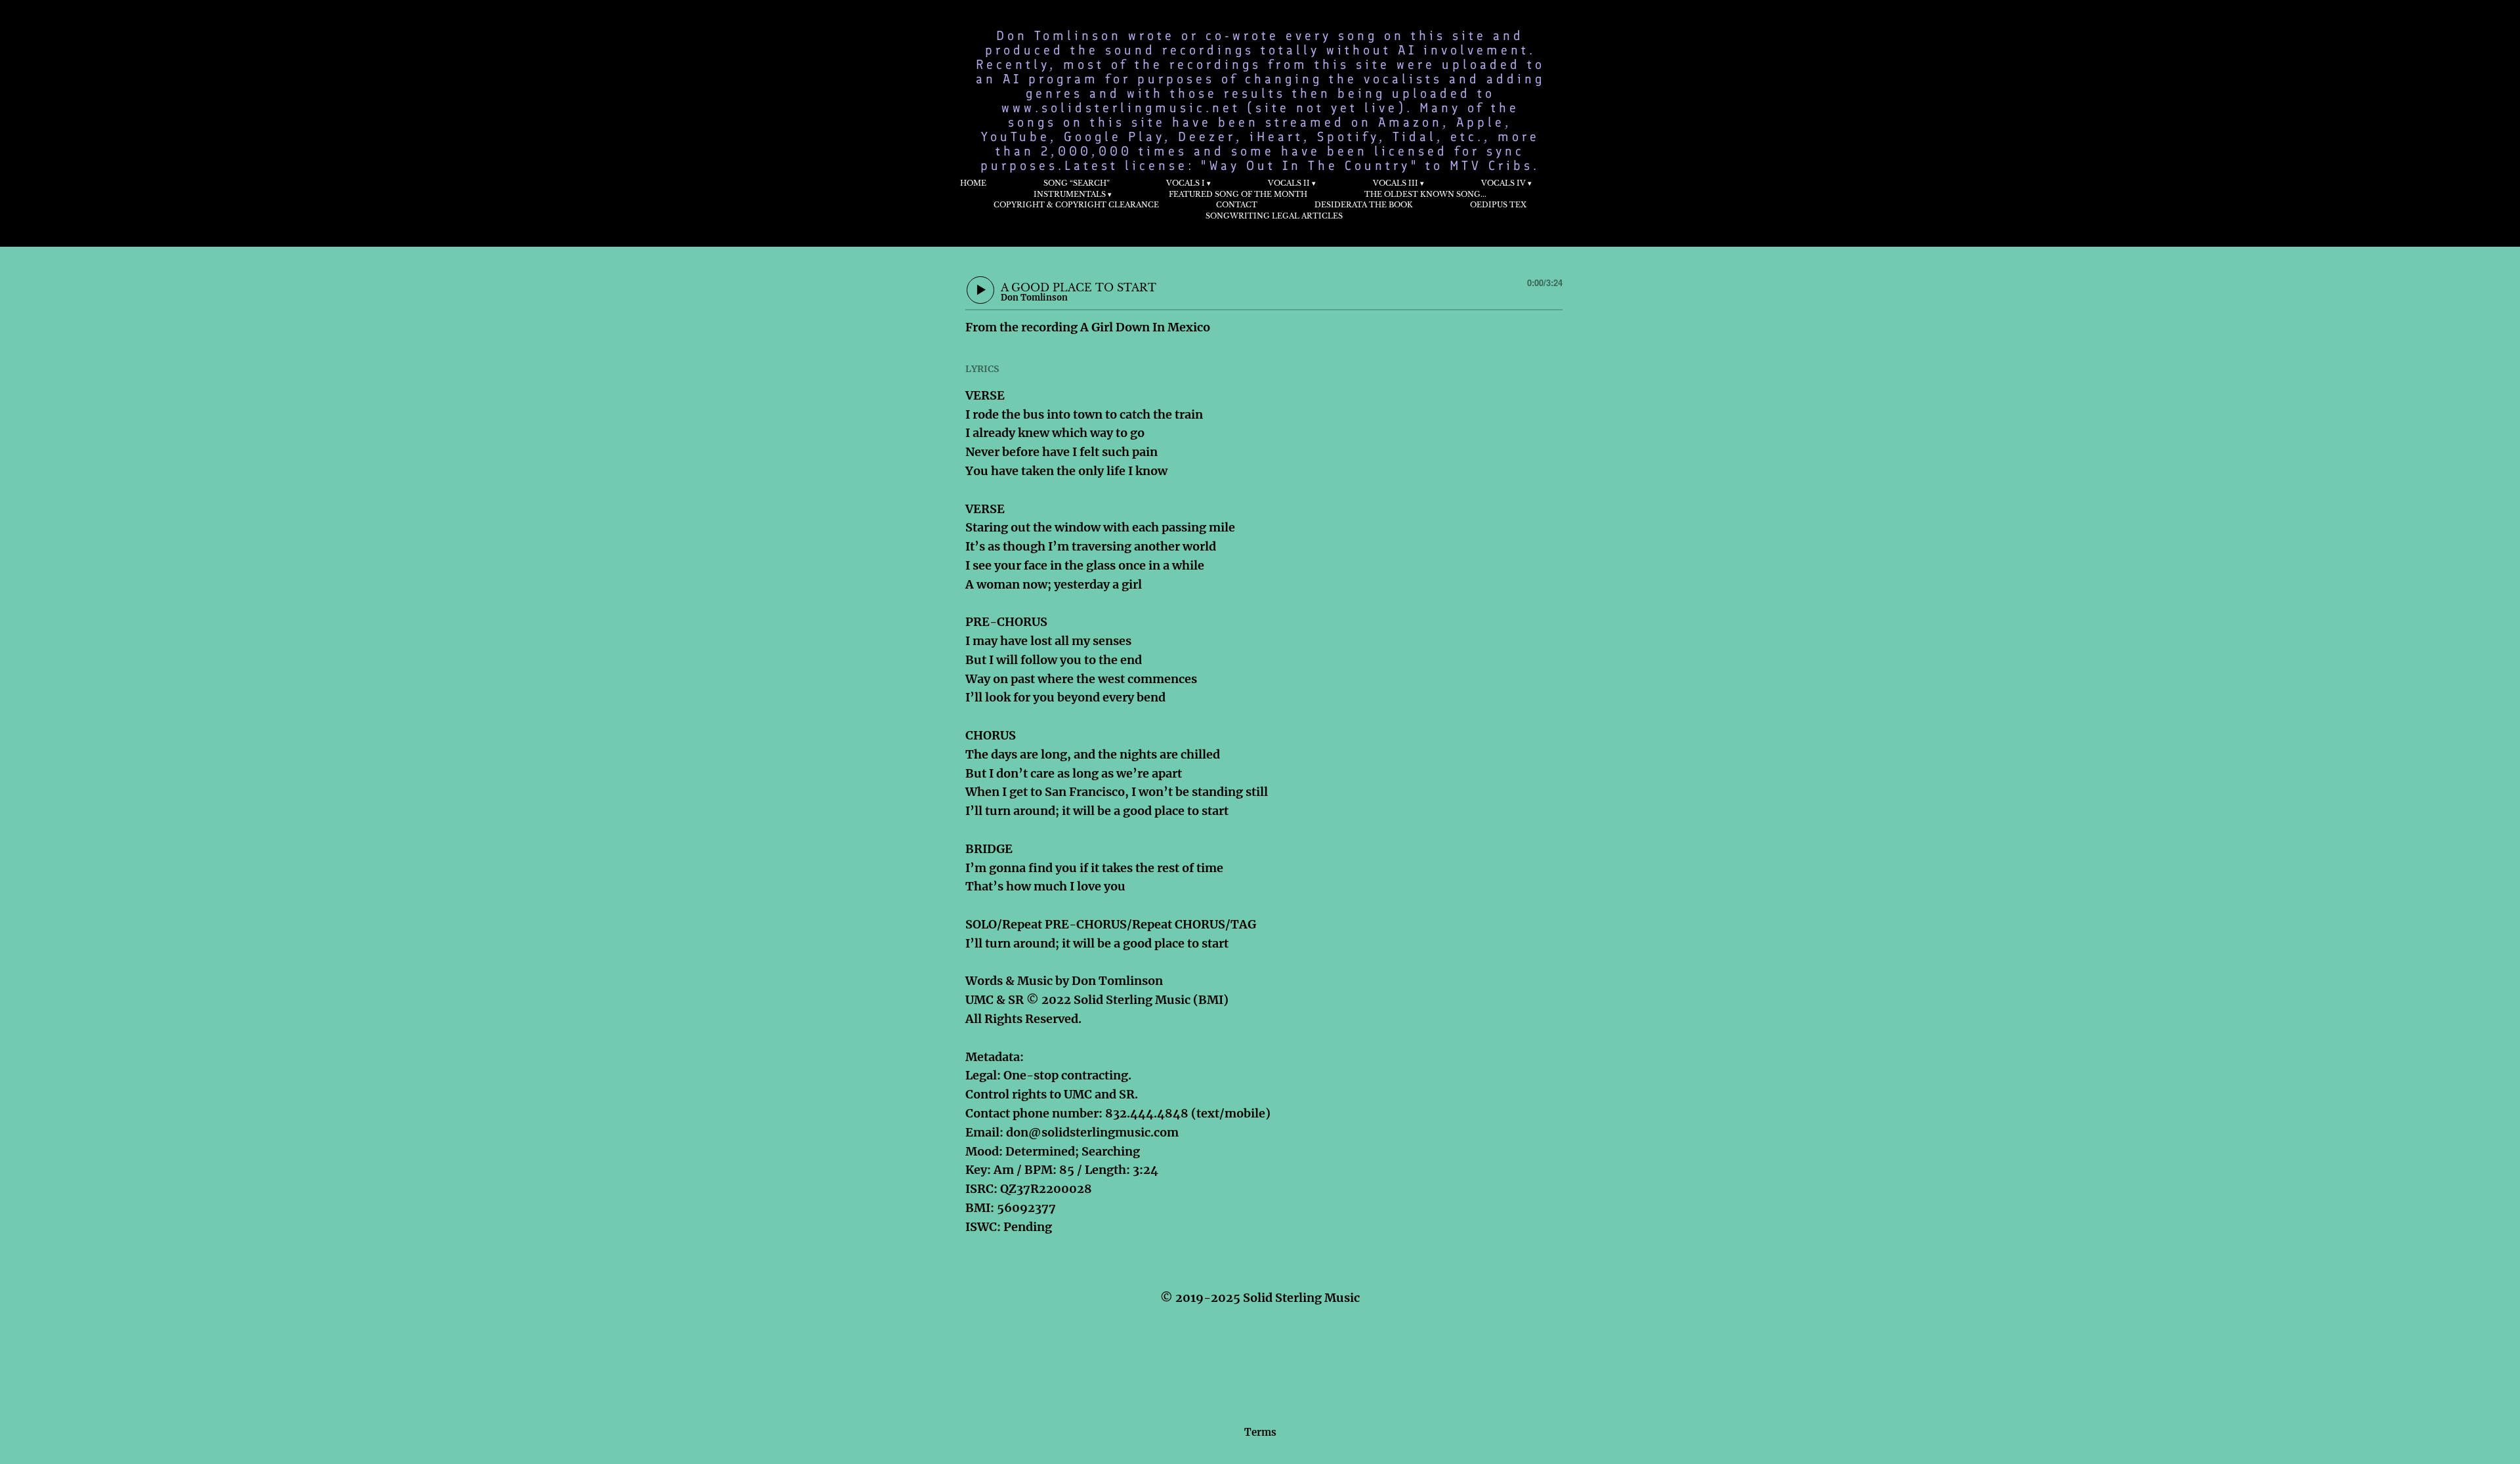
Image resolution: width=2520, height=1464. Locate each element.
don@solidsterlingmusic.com (1092, 1132)
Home (973, 183)
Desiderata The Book (1364, 205)
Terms (1260, 1432)
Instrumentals (1070, 194)
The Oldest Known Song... (1425, 194)
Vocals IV (1503, 183)
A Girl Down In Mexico (1145, 327)
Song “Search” (1077, 183)
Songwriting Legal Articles (1274, 216)
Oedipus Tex (1498, 205)
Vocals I (1186, 183)
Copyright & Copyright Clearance (1076, 205)
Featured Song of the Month (1238, 194)
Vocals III (1396, 183)
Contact (1237, 205)
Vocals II (1289, 183)
